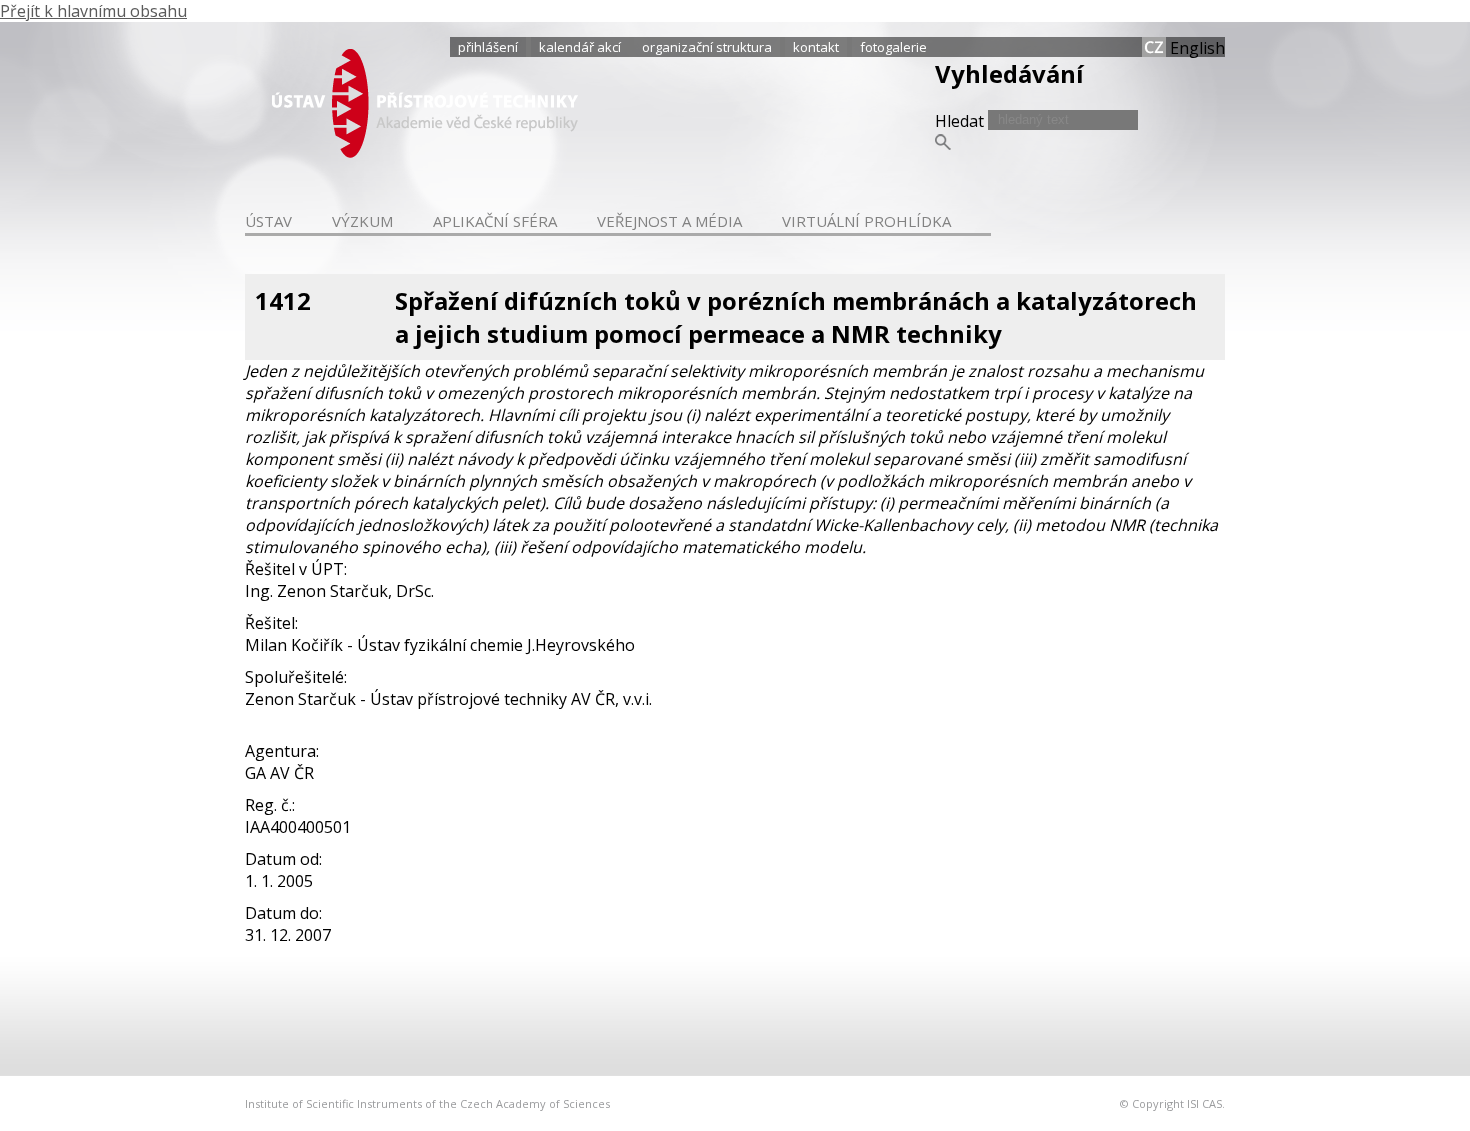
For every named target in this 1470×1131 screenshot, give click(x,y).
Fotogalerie (893, 47)
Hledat (961, 121)
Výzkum (362, 221)
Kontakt (816, 47)
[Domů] (425, 152)
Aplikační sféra (495, 221)
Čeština (1154, 47)
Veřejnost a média (669, 221)
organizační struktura (707, 47)
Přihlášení (488, 47)
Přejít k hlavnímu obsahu (93, 11)
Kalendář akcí (580, 47)
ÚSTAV (268, 221)
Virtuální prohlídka (866, 221)
